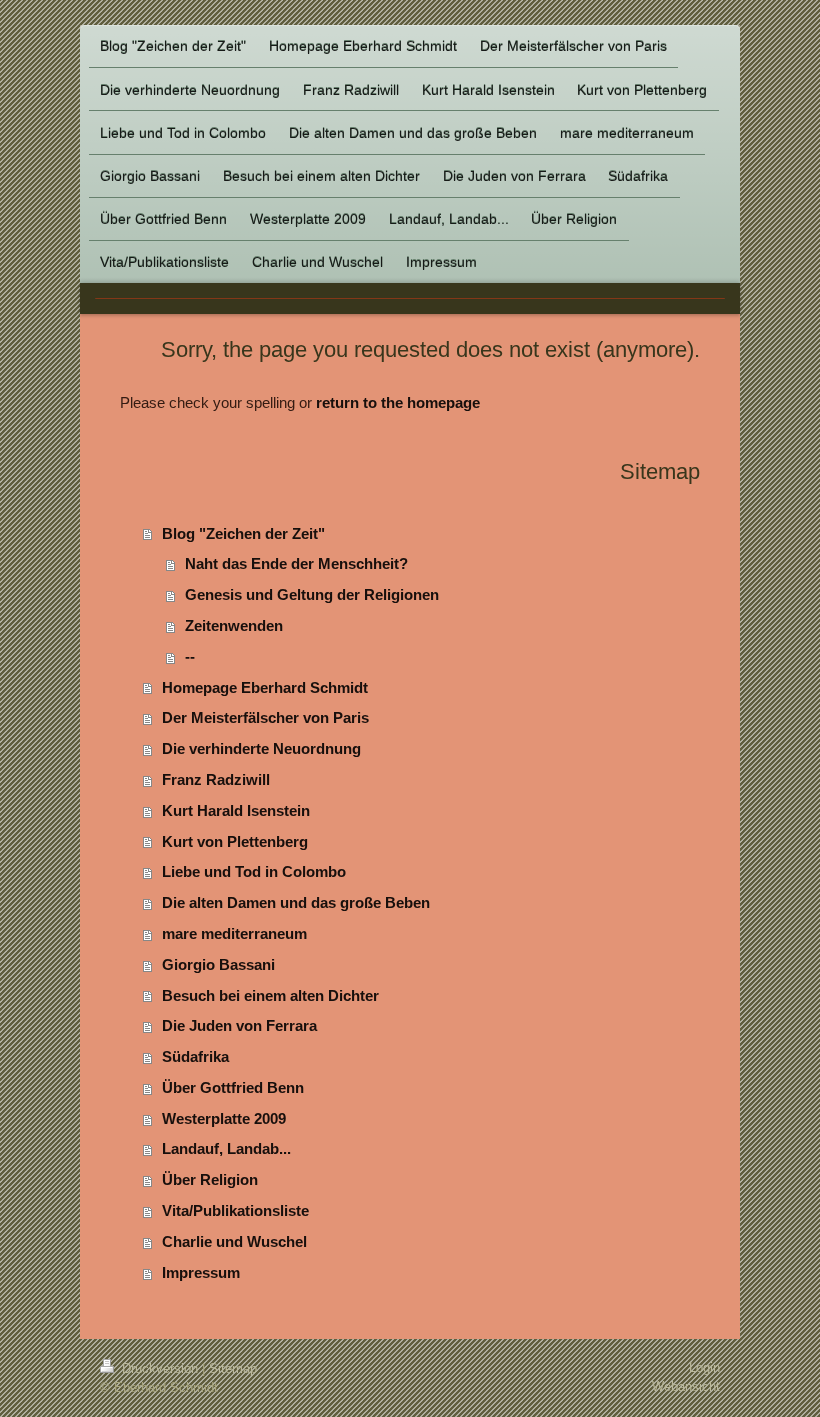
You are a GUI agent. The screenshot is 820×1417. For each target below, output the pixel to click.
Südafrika (195, 1056)
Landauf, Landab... (226, 1148)
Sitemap (233, 1368)
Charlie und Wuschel (234, 1241)
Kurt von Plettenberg (235, 841)
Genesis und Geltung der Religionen (312, 594)
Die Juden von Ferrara (239, 1025)
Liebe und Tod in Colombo (254, 871)
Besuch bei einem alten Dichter (270, 995)
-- (190, 656)
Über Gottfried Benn (233, 1087)
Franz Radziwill (216, 779)
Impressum (201, 1272)
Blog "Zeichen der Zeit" (243, 533)
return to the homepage (398, 402)
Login (704, 1367)
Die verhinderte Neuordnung (261, 748)
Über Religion (210, 1179)
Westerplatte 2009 (224, 1118)
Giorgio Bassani (218, 964)
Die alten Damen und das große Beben (296, 902)
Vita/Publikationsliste (235, 1210)
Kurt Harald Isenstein (236, 810)
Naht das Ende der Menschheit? (296, 563)
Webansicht (686, 1386)
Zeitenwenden (234, 625)
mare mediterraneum (234, 933)
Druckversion (160, 1368)
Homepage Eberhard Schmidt (265, 687)
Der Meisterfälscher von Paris (265, 717)
